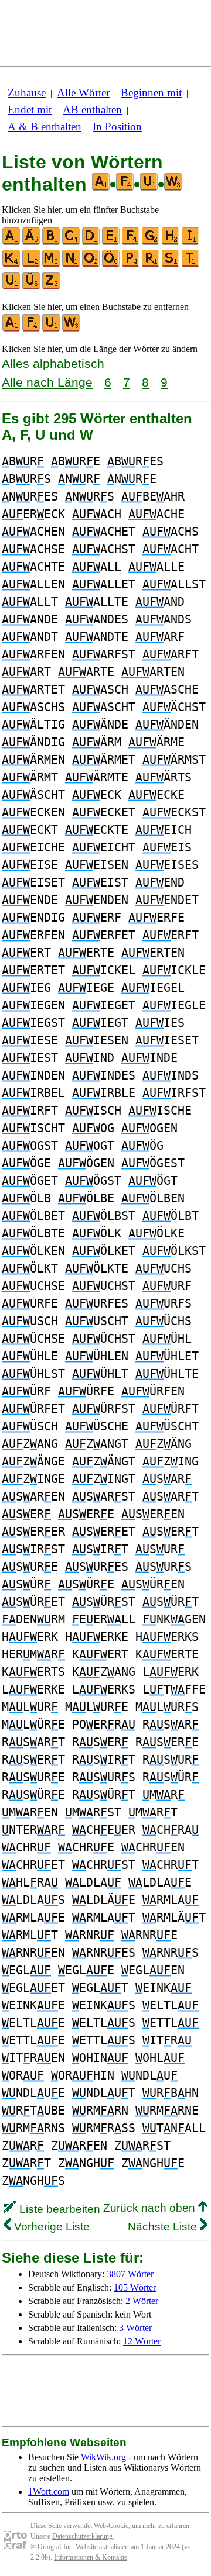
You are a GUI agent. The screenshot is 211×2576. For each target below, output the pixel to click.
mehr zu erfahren (166, 2526)
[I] (191, 242)
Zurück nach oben (151, 2208)
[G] (151, 242)
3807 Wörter (130, 2274)
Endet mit (30, 110)
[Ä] (32, 242)
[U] (12, 287)
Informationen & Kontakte (91, 2557)
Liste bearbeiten (58, 2209)
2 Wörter (142, 2301)
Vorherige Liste (50, 2227)
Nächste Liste (164, 2227)
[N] (72, 265)
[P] (131, 265)
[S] (171, 265)
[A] (12, 242)
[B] (52, 242)
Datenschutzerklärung (82, 2536)
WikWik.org (103, 2457)
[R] (151, 265)
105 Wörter (135, 2287)
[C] (72, 242)
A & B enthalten (45, 127)
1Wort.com (49, 2491)
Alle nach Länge (47, 382)
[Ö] (111, 265)
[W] (72, 329)
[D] (91, 242)
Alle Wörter (83, 93)
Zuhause (27, 93)
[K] (12, 265)
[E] (111, 242)
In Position (117, 127)
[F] (131, 242)
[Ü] (32, 287)
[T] (191, 265)
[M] (52, 265)
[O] (91, 265)
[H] (171, 242)
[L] (32, 265)
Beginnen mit (151, 93)
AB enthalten (92, 110)
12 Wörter (142, 2341)
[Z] (52, 287)
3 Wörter (135, 2328)
